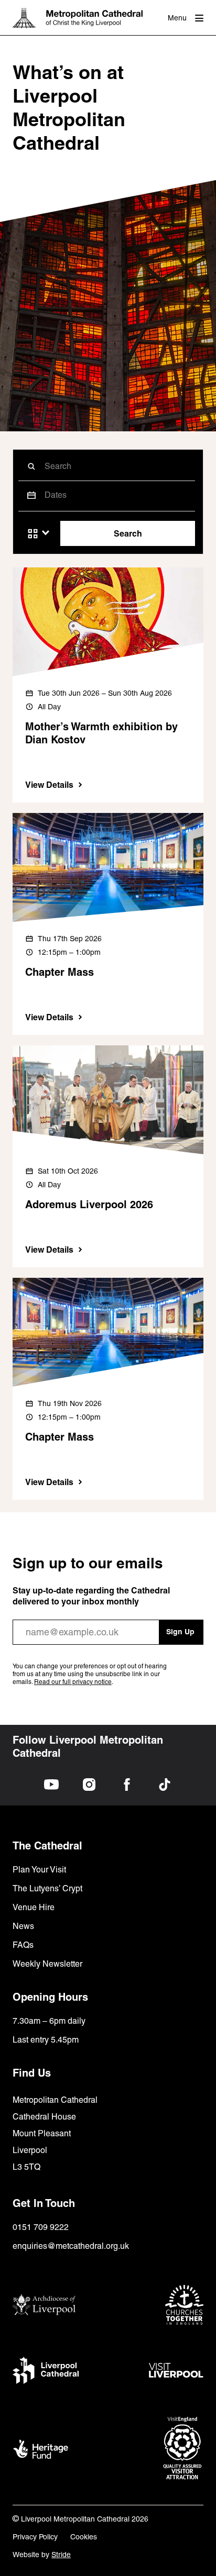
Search (128, 533)
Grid (33, 534)
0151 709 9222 (41, 2227)
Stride (61, 2555)
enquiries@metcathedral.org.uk (71, 2246)
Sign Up (180, 1632)
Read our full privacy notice (73, 1682)
